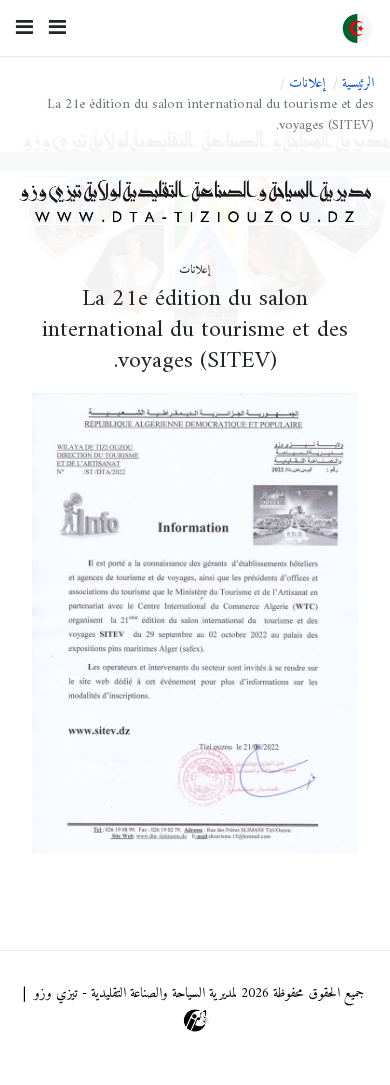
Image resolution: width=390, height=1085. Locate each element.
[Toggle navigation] (57, 28)
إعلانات (195, 271)
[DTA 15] (357, 28)
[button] (24, 28)
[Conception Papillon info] (195, 1020)
